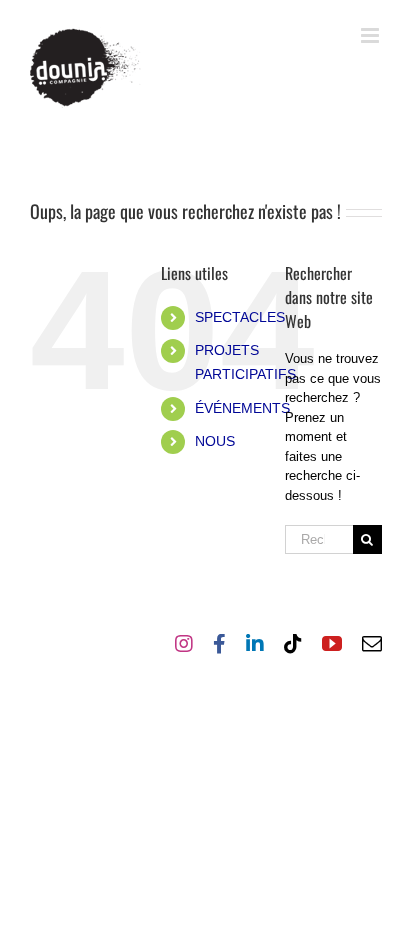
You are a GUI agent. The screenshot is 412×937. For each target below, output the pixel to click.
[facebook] (219, 644)
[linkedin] (255, 644)
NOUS (215, 441)
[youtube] (332, 644)
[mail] (372, 644)
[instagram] (184, 644)
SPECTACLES (240, 317)
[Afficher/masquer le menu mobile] (371, 35)
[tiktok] (293, 644)
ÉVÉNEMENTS (242, 408)
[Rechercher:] (319, 538)
